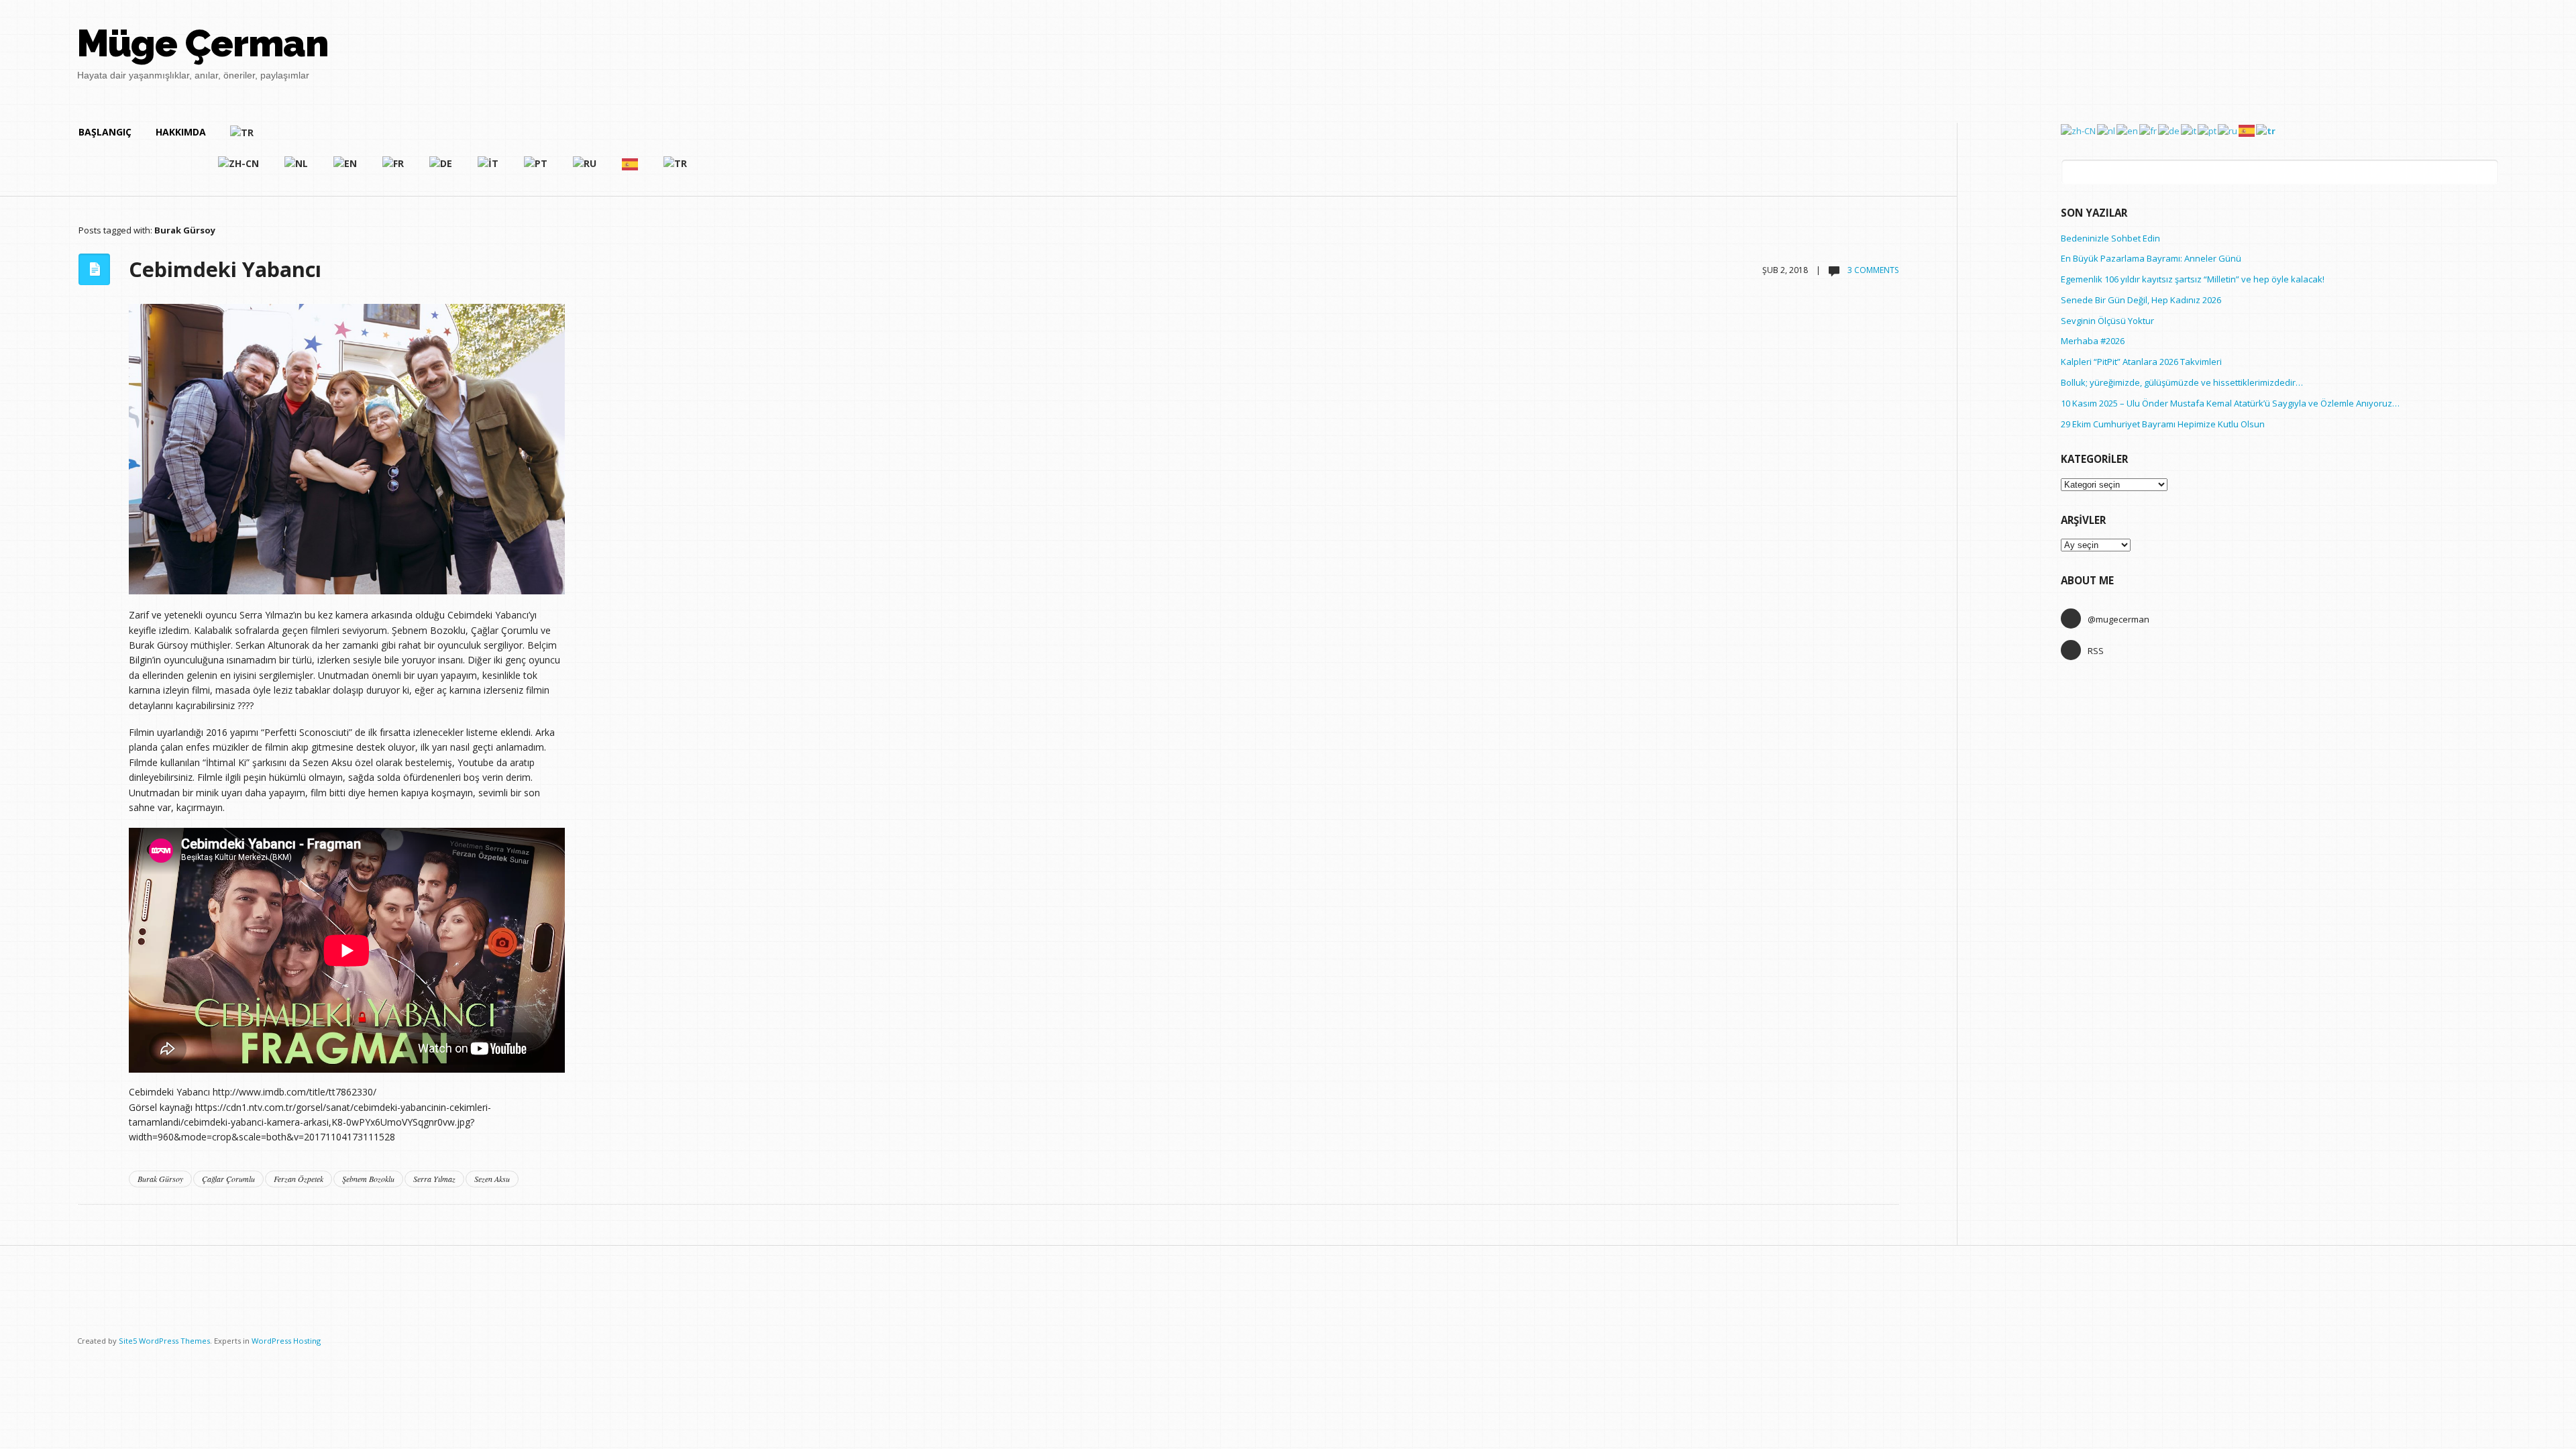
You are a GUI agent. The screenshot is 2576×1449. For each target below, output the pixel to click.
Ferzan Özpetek (299, 1179)
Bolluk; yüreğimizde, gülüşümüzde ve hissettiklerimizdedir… (2182, 382)
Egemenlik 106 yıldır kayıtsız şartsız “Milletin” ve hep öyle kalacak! (2193, 279)
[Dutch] (297, 169)
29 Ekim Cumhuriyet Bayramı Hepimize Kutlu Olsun (2163, 424)
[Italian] (489, 169)
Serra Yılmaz (434, 1179)
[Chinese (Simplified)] (239, 169)
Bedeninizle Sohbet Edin (2110, 238)
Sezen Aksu (492, 1179)
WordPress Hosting (286, 1341)
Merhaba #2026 (2093, 341)
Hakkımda (181, 132)
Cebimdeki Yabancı (225, 269)
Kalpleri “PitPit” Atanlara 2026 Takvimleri (2141, 362)
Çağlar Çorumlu (228, 1179)
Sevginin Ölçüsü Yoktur (2107, 321)
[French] (394, 169)
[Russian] (585, 169)
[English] (346, 169)
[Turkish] (459, 138)
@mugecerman (2118, 619)
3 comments (1872, 270)
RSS (2096, 651)
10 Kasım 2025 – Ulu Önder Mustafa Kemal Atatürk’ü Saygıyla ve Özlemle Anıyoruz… (2230, 403)
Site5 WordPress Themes (164, 1341)
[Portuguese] (536, 169)
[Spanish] (631, 169)
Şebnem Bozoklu (368, 1179)
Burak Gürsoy (160, 1179)
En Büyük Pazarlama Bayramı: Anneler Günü (2151, 258)
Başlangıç (105, 132)
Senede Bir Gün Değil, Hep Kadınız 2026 (2141, 300)
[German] (441, 169)
